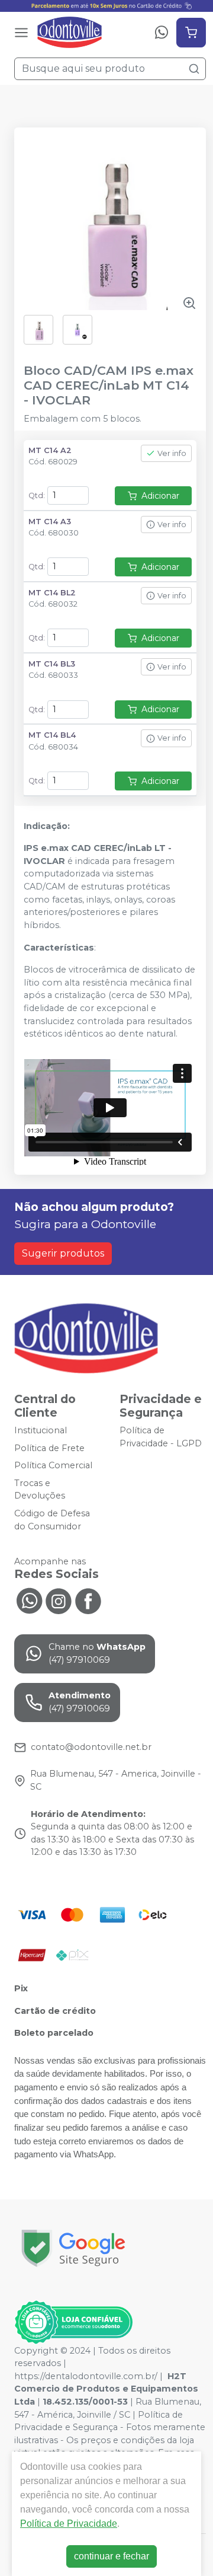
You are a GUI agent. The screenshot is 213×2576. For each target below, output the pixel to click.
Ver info (172, 453)
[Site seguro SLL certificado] (73, 2248)
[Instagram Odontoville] (59, 1600)
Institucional (41, 1430)
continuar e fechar (112, 2556)
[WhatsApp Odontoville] (29, 1600)
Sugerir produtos (63, 1253)
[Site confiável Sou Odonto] (73, 2322)
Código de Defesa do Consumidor (52, 1520)
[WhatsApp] (162, 33)
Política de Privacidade (69, 2524)
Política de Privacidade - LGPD (161, 1437)
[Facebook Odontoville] (88, 1600)
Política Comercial (53, 1465)
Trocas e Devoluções (40, 1490)
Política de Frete (49, 1448)
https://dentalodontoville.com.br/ (86, 2376)
